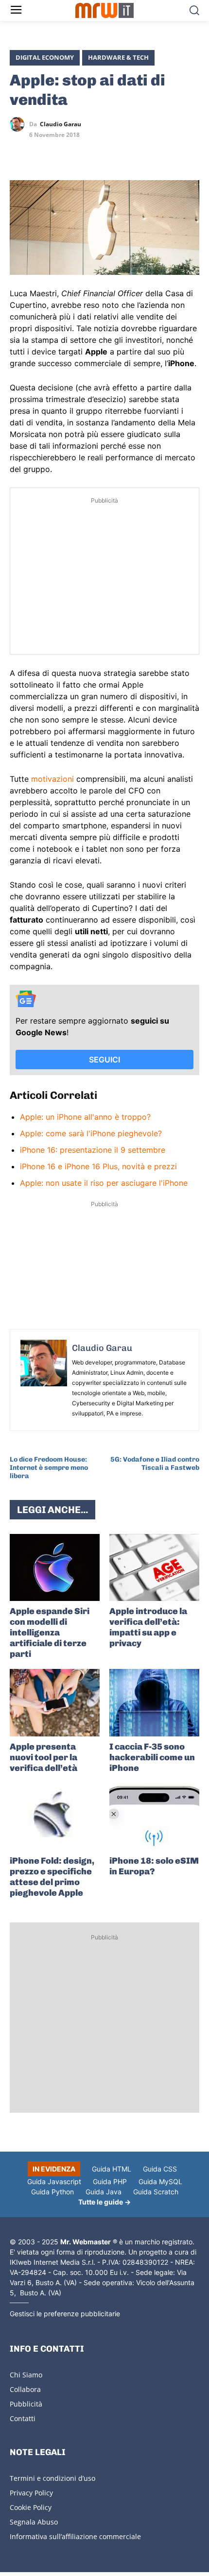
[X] (19, 152)
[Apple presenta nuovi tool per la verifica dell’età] (55, 1703)
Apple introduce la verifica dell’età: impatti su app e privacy (148, 1627)
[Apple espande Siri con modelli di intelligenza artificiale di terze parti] (55, 1568)
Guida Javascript (54, 2181)
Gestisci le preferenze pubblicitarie (65, 2314)
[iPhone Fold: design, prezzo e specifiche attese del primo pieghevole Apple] (55, 1817)
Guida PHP (110, 2181)
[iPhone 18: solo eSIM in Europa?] (154, 1817)
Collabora (25, 2389)
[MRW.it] (105, 10)
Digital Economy (45, 57)
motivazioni (52, 779)
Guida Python (52, 2192)
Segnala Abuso (34, 2522)
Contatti (23, 2418)
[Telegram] (87, 152)
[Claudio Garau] (19, 124)
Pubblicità (26, 2404)
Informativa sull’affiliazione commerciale (75, 2536)
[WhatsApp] (64, 152)
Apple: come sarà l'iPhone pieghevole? (91, 1133)
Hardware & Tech (118, 57)
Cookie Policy (31, 2507)
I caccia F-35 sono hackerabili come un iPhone (152, 1757)
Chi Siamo (26, 2375)
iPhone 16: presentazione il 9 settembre (93, 1150)
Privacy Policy (31, 2493)
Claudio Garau (61, 124)
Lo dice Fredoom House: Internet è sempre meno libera (49, 1468)
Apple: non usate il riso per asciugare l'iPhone (104, 1183)
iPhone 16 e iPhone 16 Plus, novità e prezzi (98, 1166)
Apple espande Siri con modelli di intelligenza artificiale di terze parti (50, 1633)
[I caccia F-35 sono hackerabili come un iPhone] (154, 1703)
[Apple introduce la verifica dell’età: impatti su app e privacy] (154, 1568)
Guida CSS (160, 2169)
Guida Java (104, 2192)
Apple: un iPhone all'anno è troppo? (85, 1117)
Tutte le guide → (104, 2202)
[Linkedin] (42, 152)
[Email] (109, 152)
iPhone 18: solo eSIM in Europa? (154, 1866)
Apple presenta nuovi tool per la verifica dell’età (44, 1757)
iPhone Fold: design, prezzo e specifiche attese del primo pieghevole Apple (52, 1877)
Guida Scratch (156, 2192)
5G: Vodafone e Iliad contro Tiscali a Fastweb (155, 1464)
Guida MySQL (160, 2181)
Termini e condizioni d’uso (52, 2478)
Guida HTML (112, 2169)
